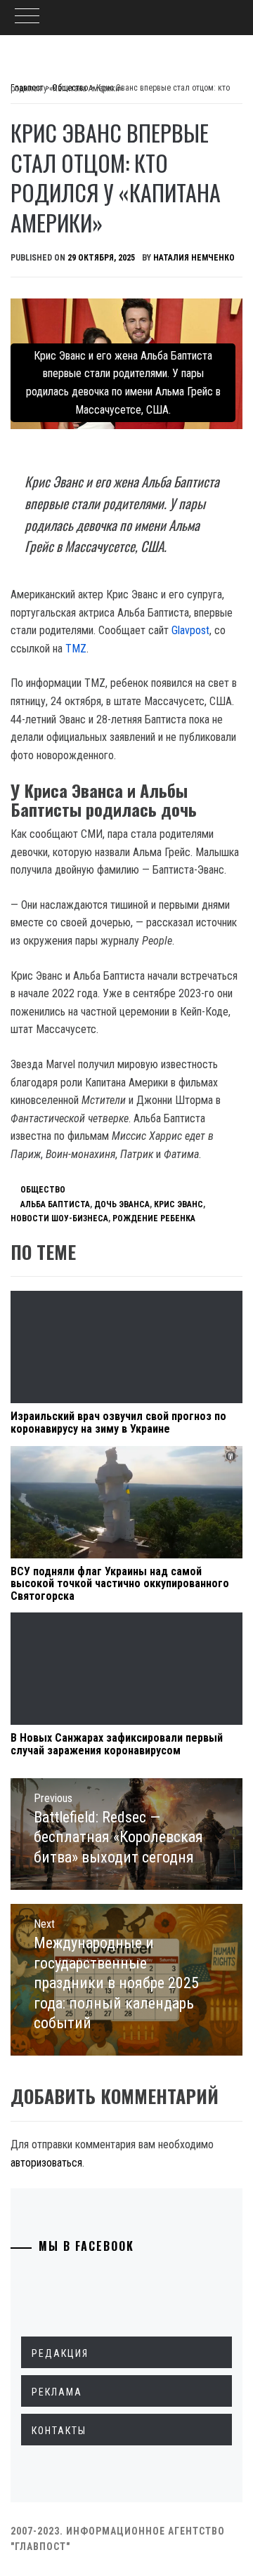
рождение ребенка (154, 1218)
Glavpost (190, 630)
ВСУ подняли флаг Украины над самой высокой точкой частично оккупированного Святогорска (120, 1584)
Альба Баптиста (55, 1204)
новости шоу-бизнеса (59, 1218)
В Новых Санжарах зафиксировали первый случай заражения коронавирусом (117, 1744)
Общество (43, 1190)
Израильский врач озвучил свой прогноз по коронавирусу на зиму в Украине (118, 1422)
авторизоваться (46, 2163)
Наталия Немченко (194, 258)
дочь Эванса (122, 1204)
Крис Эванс (179, 1204)
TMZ (76, 649)
